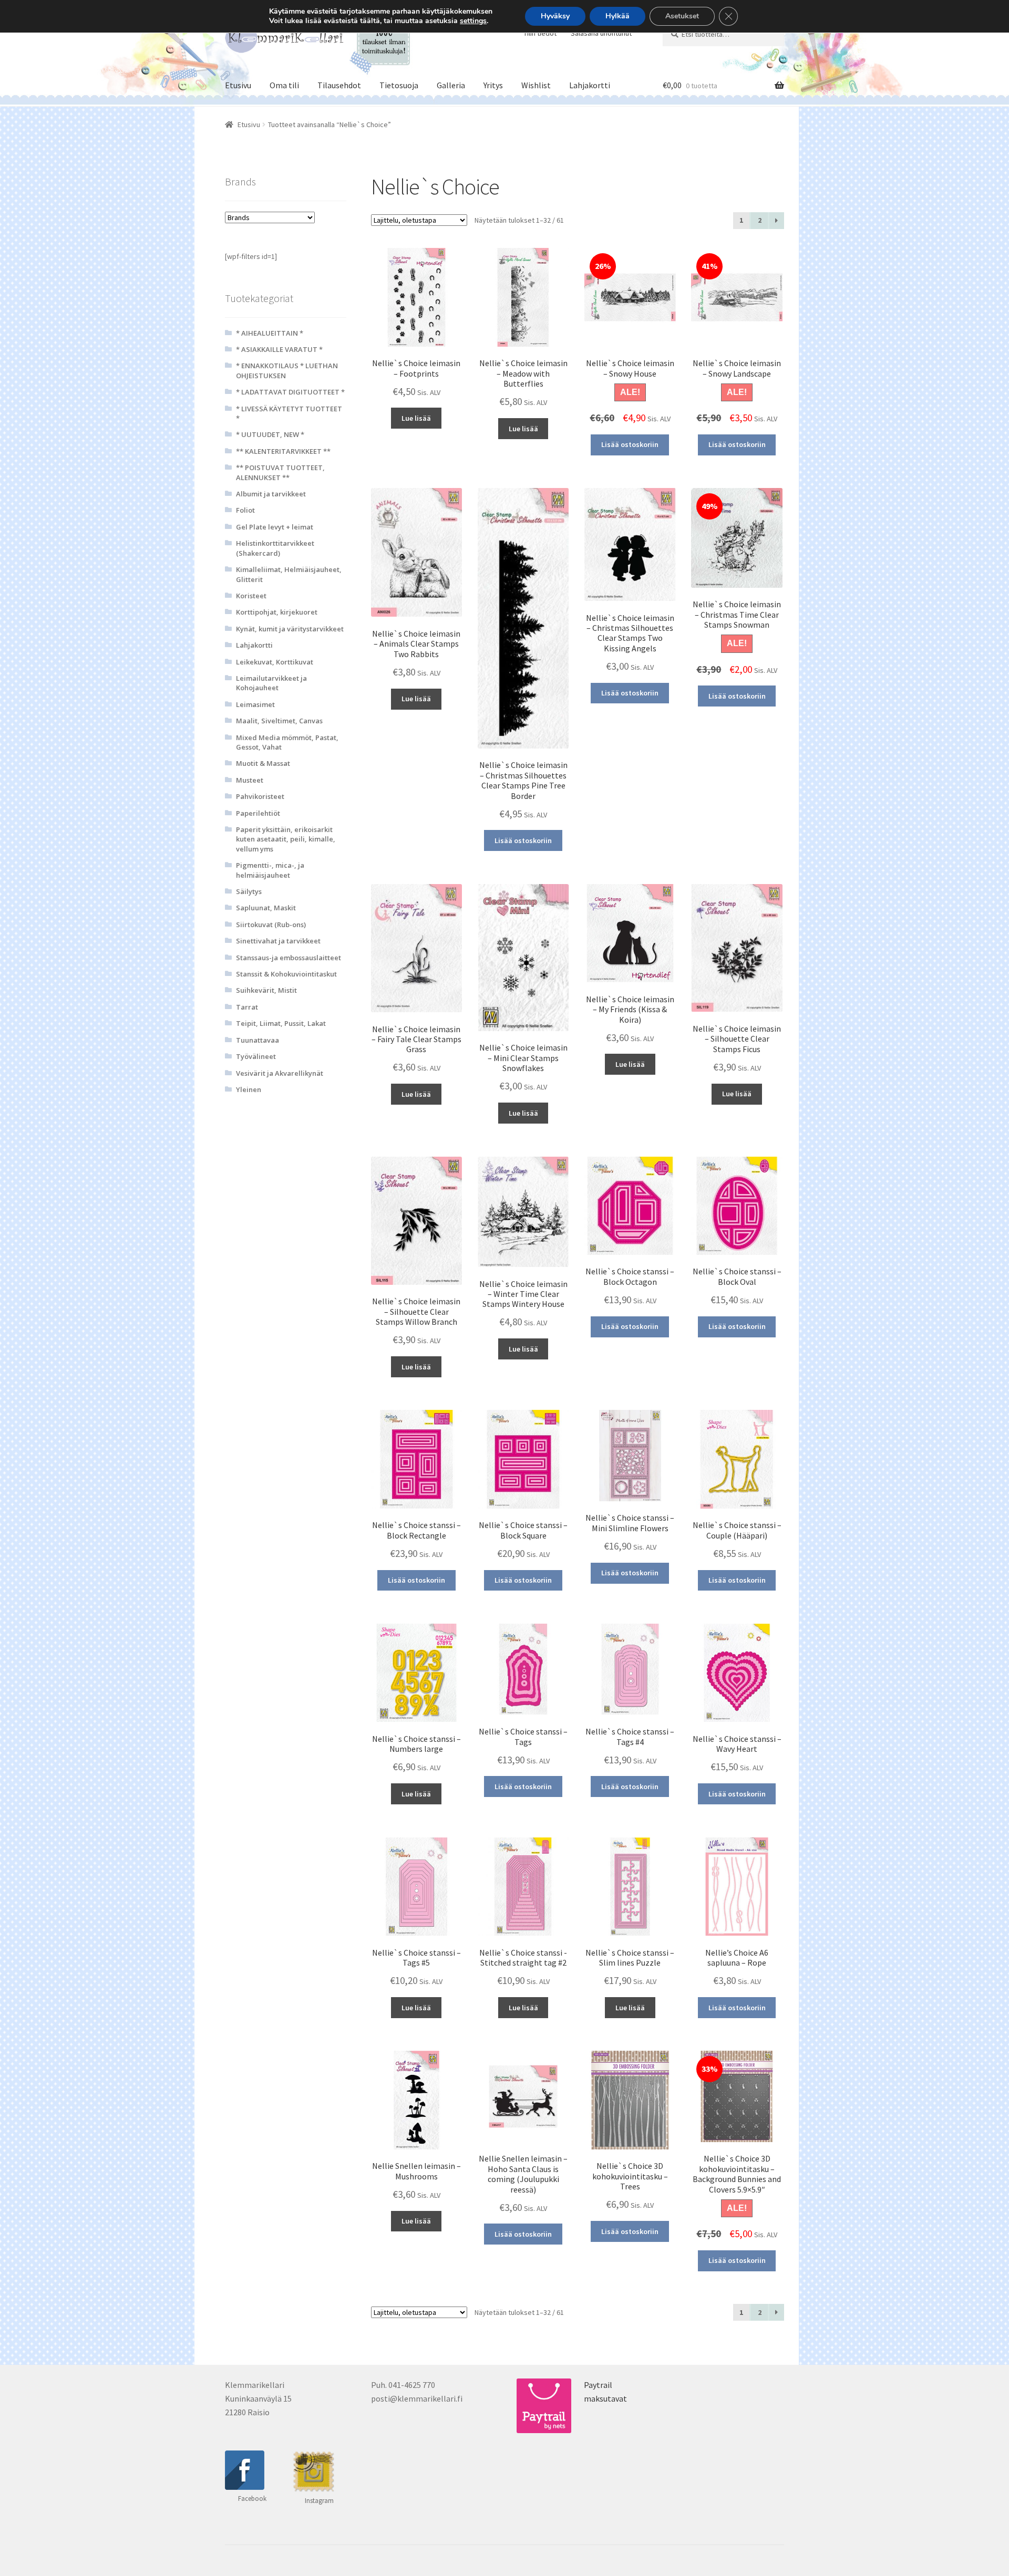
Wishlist (536, 85)
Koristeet (251, 596)
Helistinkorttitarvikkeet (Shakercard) (275, 548)
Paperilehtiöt (258, 813)
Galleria (451, 85)
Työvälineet (256, 1056)
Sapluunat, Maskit (266, 908)
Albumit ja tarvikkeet (271, 494)
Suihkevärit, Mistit (266, 990)
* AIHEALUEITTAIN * (270, 333)
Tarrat (247, 1007)
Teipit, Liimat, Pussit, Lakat (281, 1023)
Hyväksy (555, 16)
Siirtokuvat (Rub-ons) (271, 925)
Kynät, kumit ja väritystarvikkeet (290, 629)
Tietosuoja (399, 85)
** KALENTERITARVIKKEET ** (283, 451)
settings (473, 21)
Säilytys (249, 891)
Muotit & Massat (263, 763)
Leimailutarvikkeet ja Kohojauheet (271, 683)
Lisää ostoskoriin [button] (630, 444)
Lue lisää (416, 418)
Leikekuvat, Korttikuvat (275, 662)
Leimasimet (255, 704)
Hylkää (617, 16)
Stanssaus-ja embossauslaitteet (289, 958)
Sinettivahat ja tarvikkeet (278, 941)
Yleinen (249, 1089)
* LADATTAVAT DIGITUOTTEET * (290, 392)
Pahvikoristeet (260, 796)
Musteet (250, 780)
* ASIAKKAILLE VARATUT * (279, 349)
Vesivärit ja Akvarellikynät (280, 1073)
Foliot (245, 510)
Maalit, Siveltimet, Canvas (279, 721)
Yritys (493, 85)
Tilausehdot (339, 85)
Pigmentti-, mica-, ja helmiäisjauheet (270, 870)
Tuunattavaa (258, 1040)
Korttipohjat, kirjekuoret (277, 612)
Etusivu (238, 85)
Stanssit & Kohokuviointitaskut (286, 974)
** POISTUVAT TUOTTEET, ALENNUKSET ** (280, 472)
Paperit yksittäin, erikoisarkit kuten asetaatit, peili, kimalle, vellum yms (286, 839)
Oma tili (284, 85)
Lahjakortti (590, 85)
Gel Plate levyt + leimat (275, 527)
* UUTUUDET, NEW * (270, 434)
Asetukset (682, 16)
